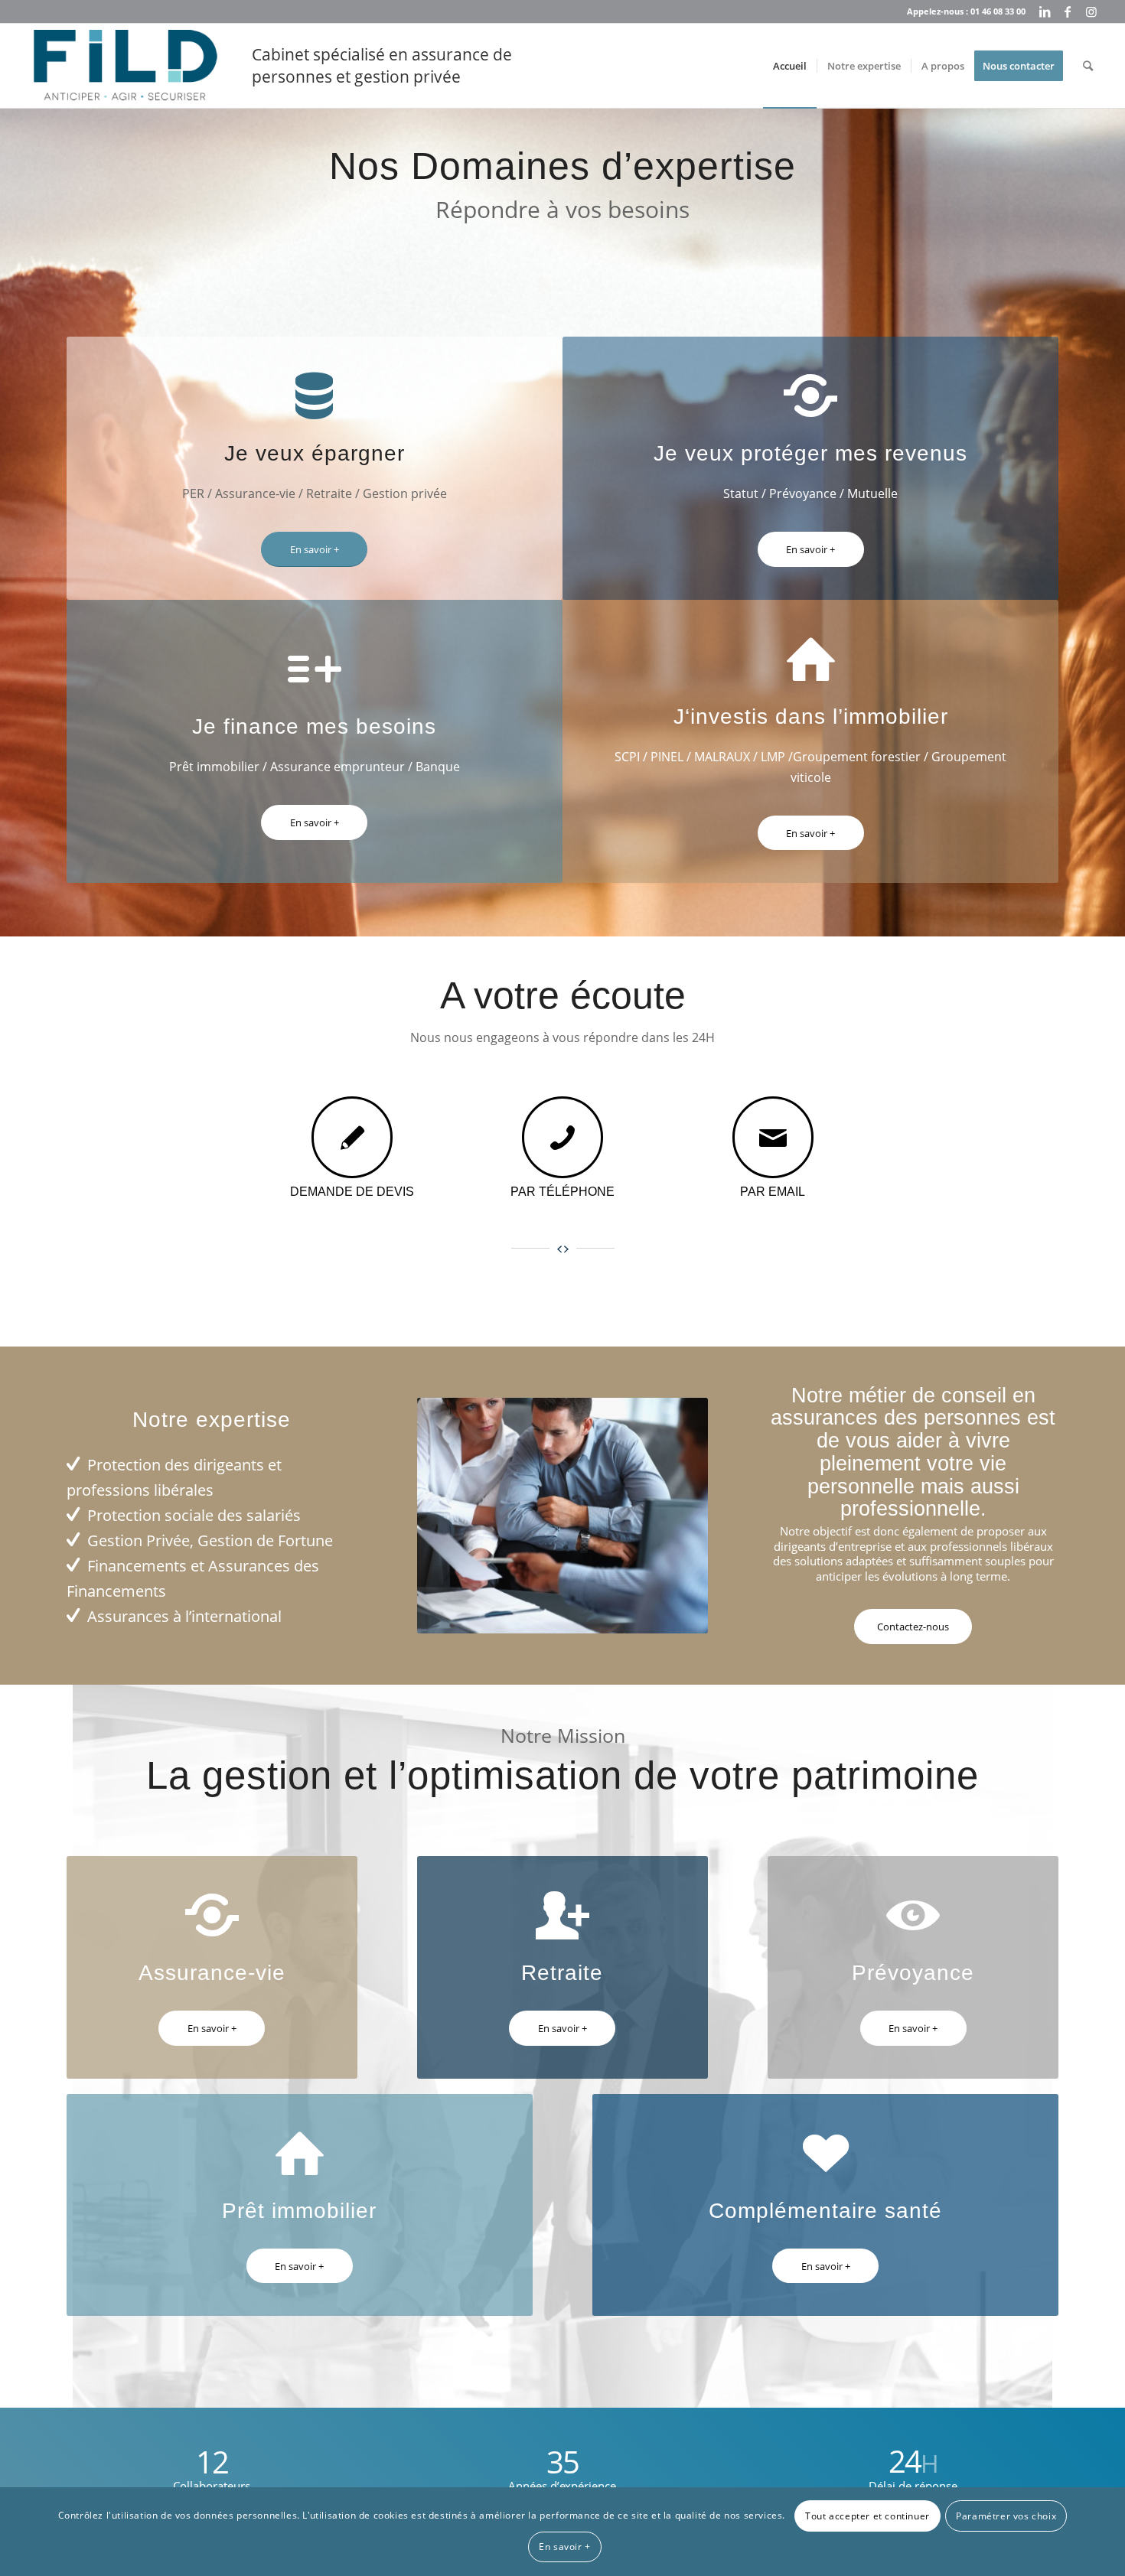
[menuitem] (790, 66)
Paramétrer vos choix (1006, 2516)
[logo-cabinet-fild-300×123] (125, 66)
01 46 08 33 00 (998, 11)
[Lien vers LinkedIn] (1045, 11)
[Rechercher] (1088, 66)
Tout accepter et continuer (867, 2516)
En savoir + (565, 2547)
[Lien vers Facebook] (1068, 11)
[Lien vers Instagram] (1091, 11)
